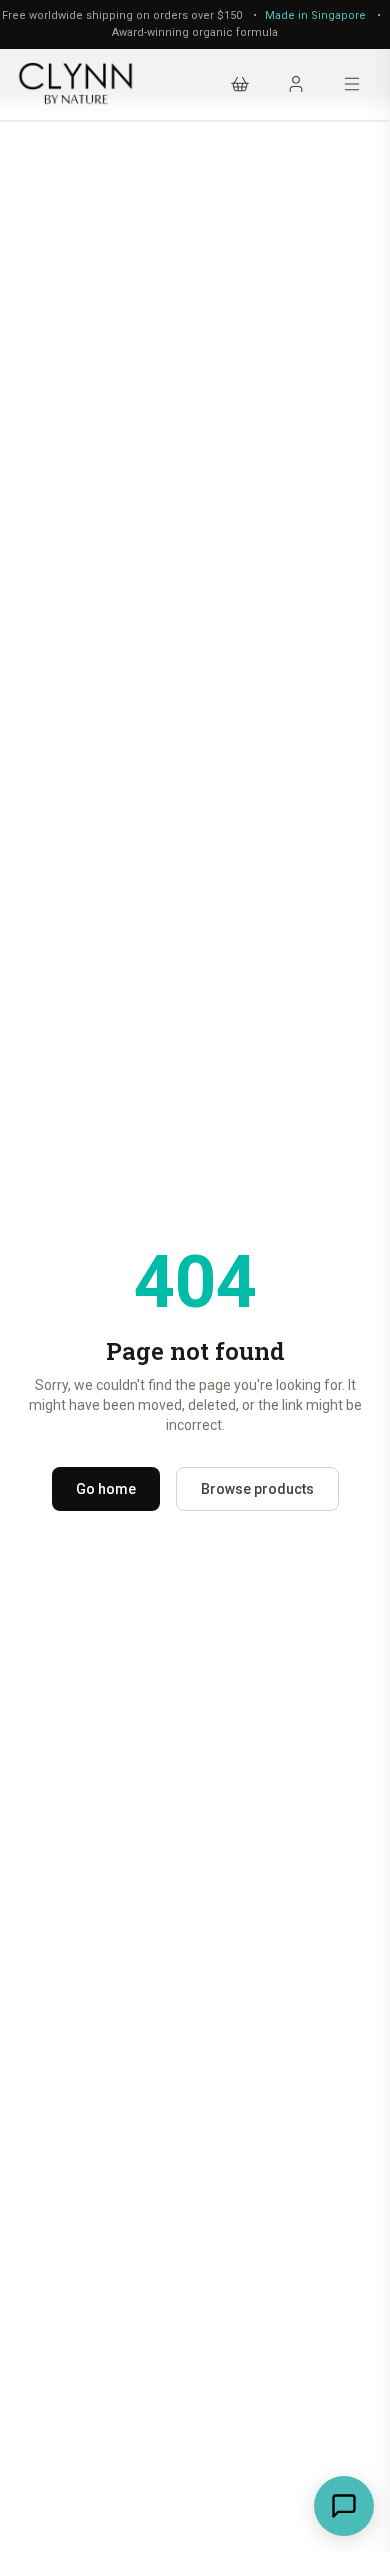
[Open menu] (352, 84)
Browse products (257, 1489)
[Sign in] (296, 84)
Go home (106, 1489)
